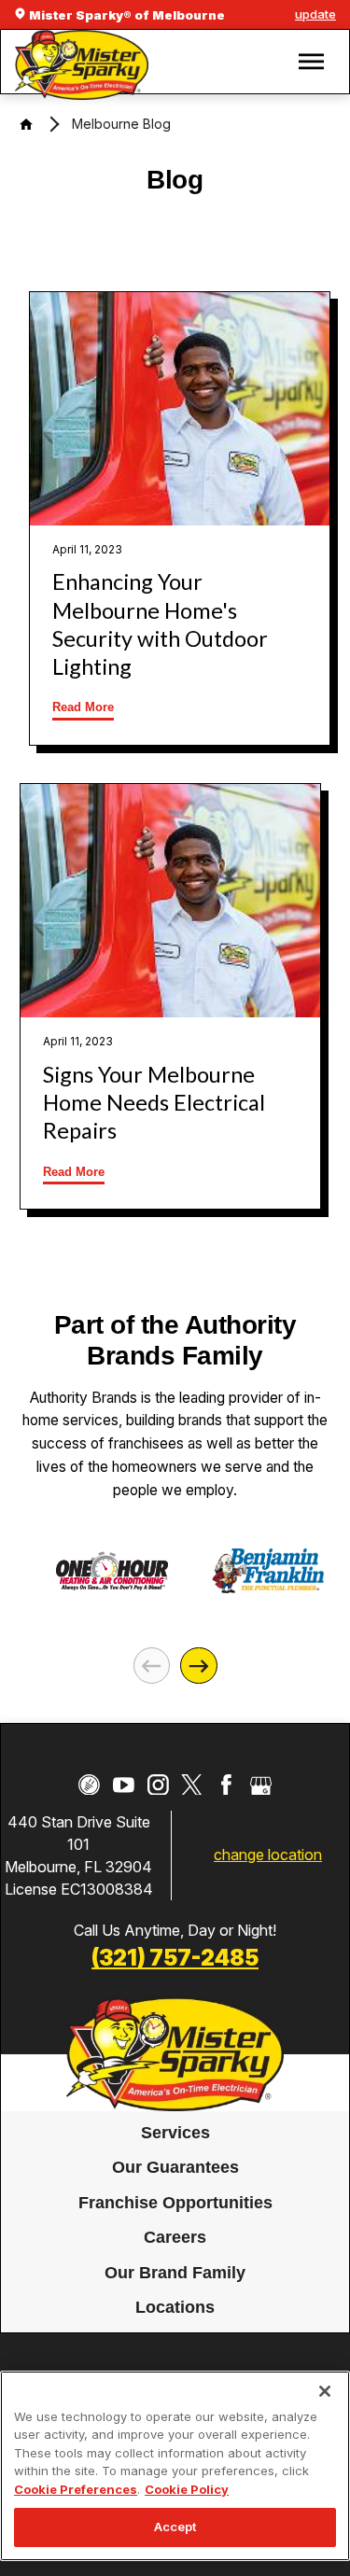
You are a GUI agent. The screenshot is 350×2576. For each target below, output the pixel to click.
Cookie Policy (187, 2489)
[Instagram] (158, 1785)
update (315, 14)
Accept (175, 2527)
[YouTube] (124, 1785)
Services (175, 2133)
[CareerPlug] (89, 1785)
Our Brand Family (175, 2273)
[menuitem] (175, 2134)
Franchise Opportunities (175, 2203)
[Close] (325, 2391)
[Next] (198, 1666)
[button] (311, 62)
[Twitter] (192, 1785)
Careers (175, 2237)
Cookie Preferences (76, 2489)
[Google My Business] (261, 1785)
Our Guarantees (175, 2167)
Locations (175, 2307)
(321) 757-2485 (175, 1958)
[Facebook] (226, 1785)
